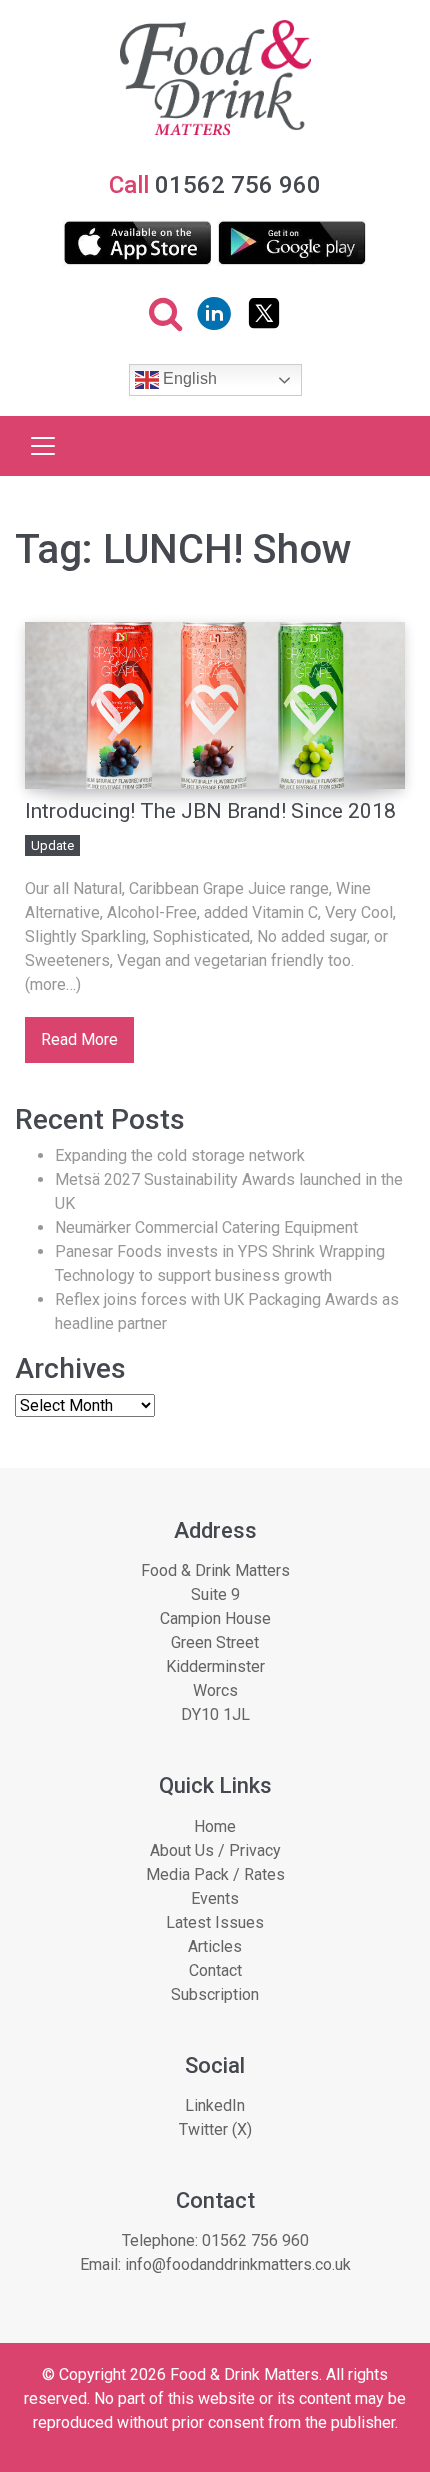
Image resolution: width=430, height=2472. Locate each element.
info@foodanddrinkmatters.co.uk (238, 2264)
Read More (79, 1039)
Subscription (215, 1994)
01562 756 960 (255, 2240)
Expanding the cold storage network (180, 1155)
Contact (215, 1970)
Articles (215, 1946)
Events (215, 1898)
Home (215, 1826)
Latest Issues (215, 1922)
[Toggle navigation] (43, 446)
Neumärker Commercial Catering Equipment (206, 1227)
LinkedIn (215, 2105)
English (188, 379)
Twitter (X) (215, 2129)
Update (52, 845)
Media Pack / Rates (215, 1874)
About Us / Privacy (215, 1850)
